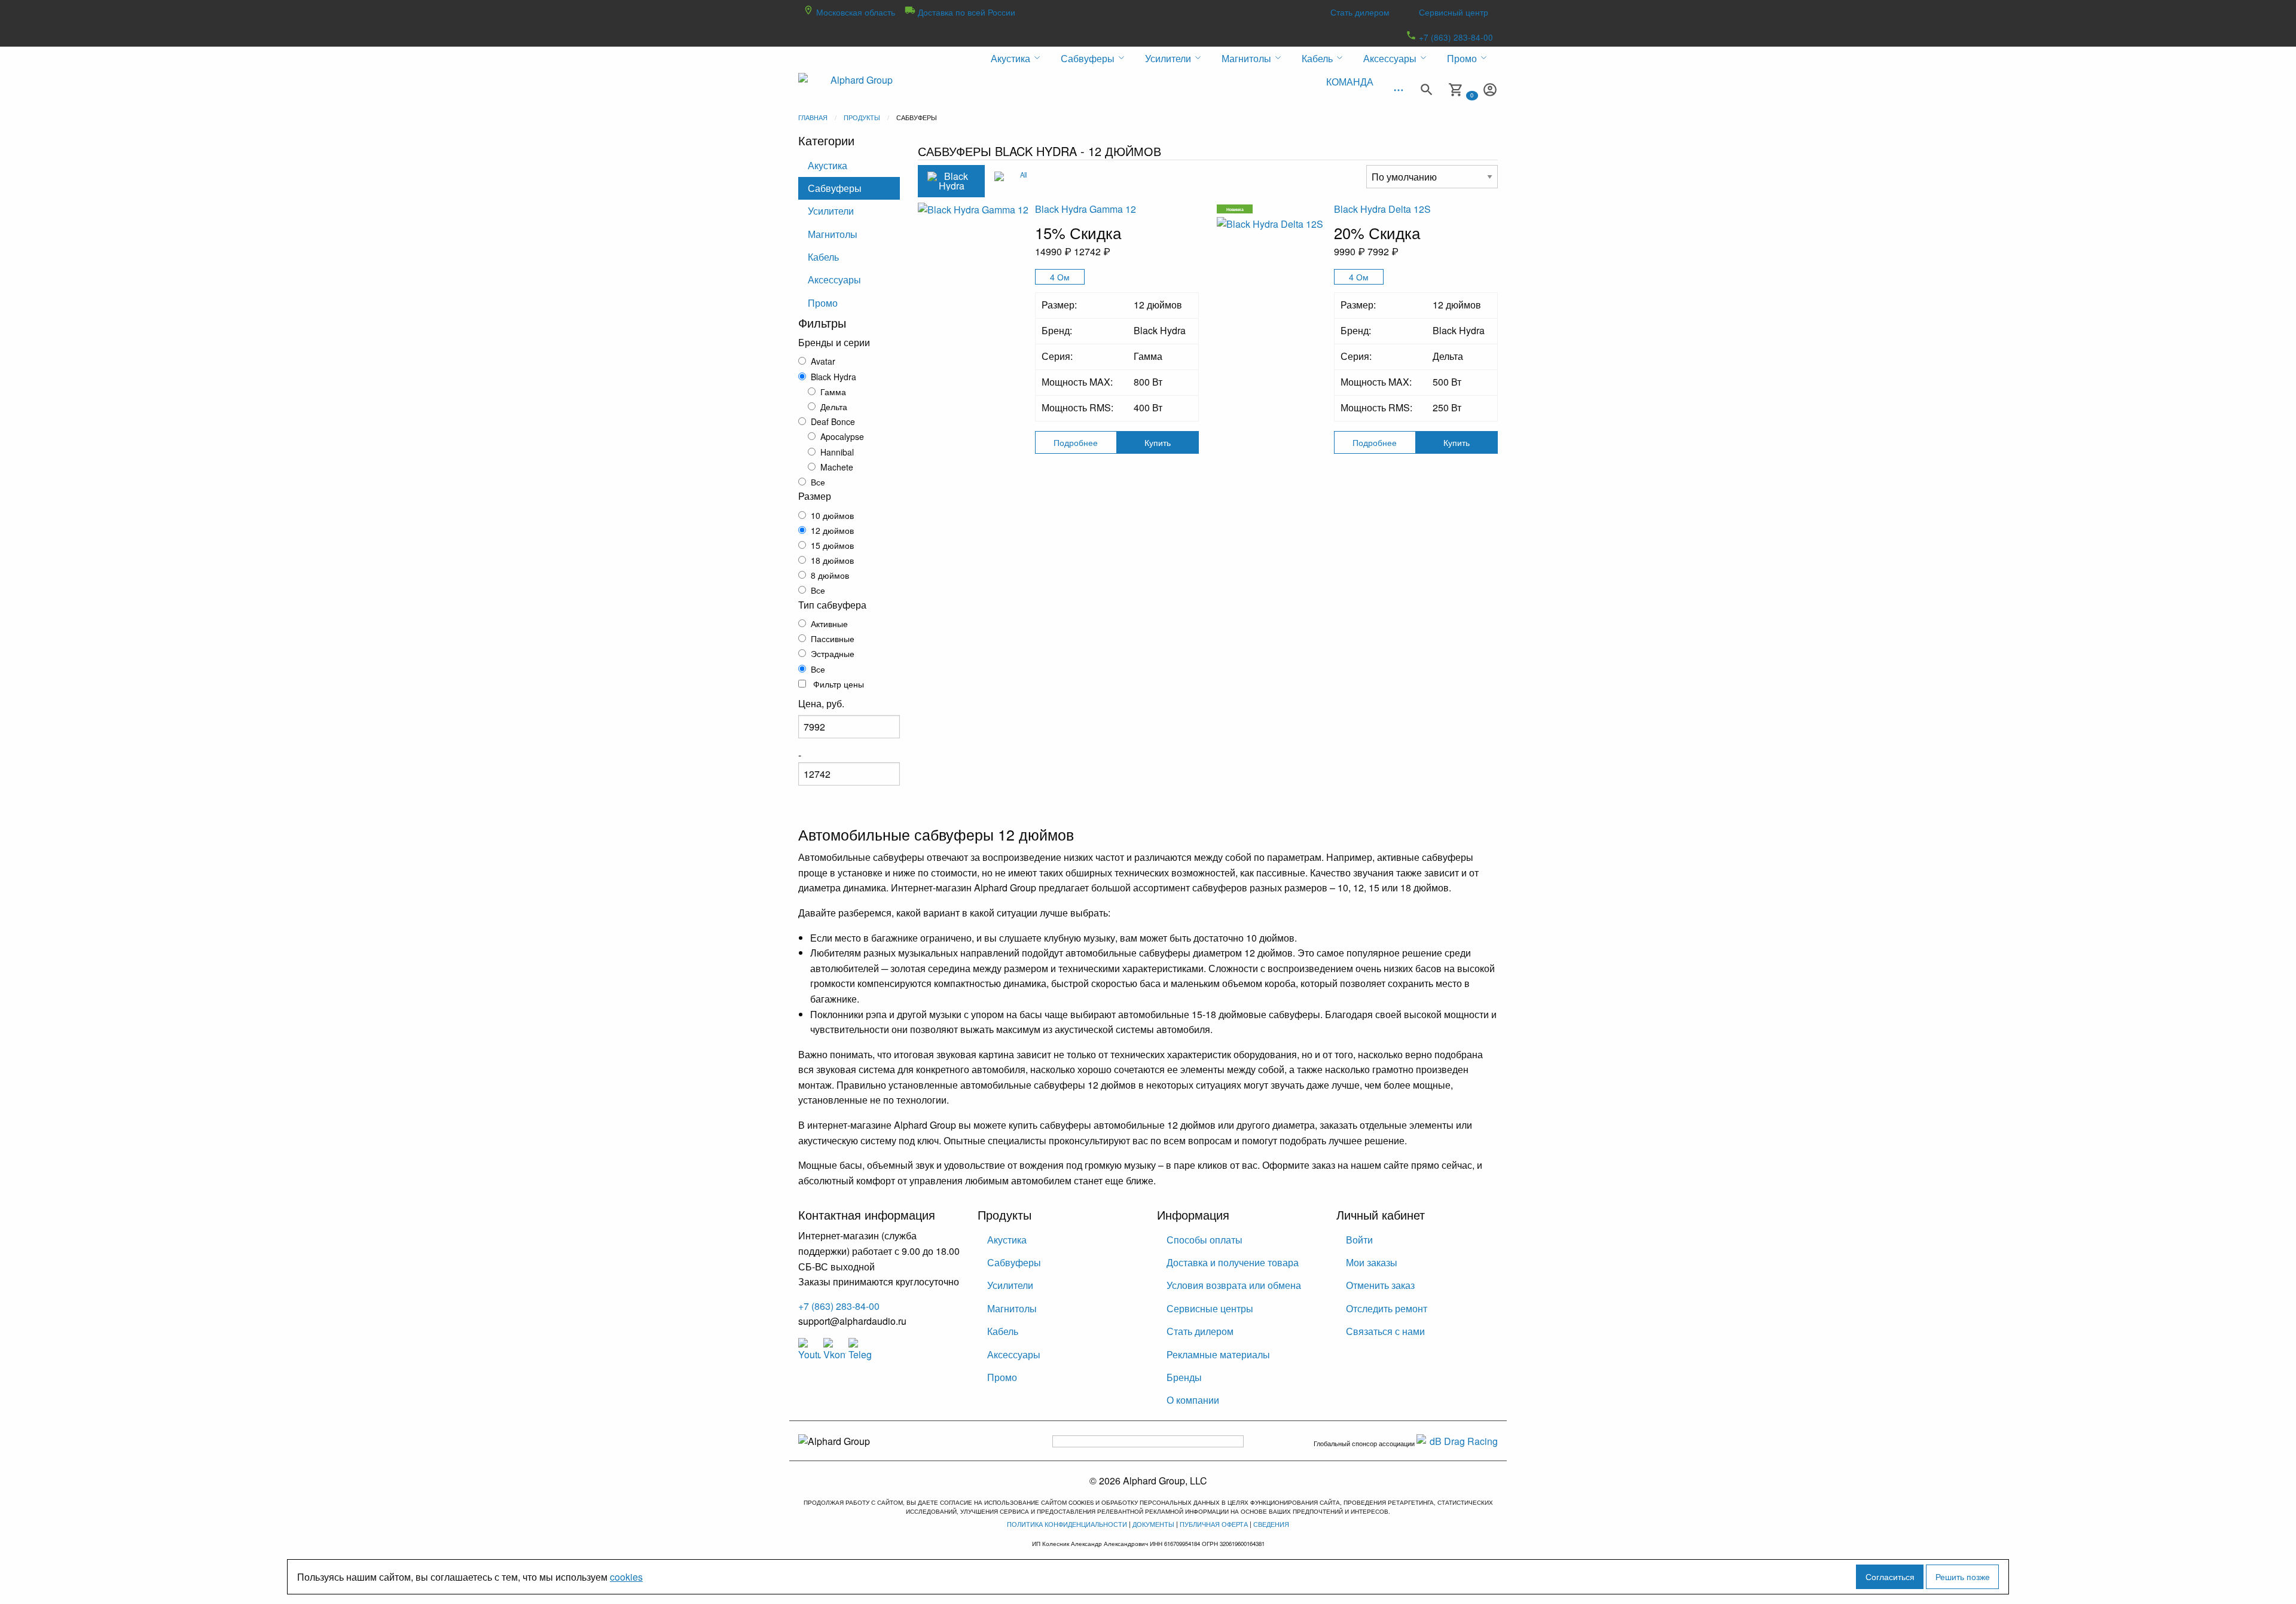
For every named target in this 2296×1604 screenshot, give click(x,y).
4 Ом (1060, 277)
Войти (1359, 1240)
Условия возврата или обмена (1234, 1285)
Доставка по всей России (965, 12)
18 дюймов (832, 560)
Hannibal (837, 452)
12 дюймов (832, 530)
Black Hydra (833, 377)
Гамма (833, 392)
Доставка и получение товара (1233, 1262)
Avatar (823, 361)
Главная (813, 117)
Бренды (1184, 1377)
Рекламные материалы (1218, 1354)
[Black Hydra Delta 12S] (1275, 274)
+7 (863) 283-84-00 (1455, 37)
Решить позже (1963, 1576)
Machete (837, 467)
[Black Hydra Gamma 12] (976, 260)
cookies (626, 1577)
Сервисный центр (1454, 12)
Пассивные (833, 638)
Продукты (862, 117)
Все (818, 482)
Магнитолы (833, 234)
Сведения (1271, 1524)
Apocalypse (842, 436)
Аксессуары (834, 279)
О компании (1193, 1400)
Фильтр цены (837, 684)
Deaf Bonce (833, 421)
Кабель (823, 257)
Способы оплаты (1205, 1240)
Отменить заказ (1380, 1285)
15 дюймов (832, 545)
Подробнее (1076, 442)
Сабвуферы (835, 188)
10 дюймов (832, 515)
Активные (829, 624)
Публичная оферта (1214, 1524)
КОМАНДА (1350, 82)
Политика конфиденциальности (1067, 1524)
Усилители (831, 211)
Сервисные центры (1210, 1308)
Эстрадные (833, 653)
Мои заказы (1372, 1262)
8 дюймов (830, 575)
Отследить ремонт (1387, 1308)
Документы (1153, 1524)
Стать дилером (1360, 12)
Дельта (834, 407)
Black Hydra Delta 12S (1382, 209)
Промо (823, 303)
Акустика (828, 165)
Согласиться (1890, 1576)
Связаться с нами (1385, 1331)
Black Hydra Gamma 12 (1086, 209)
